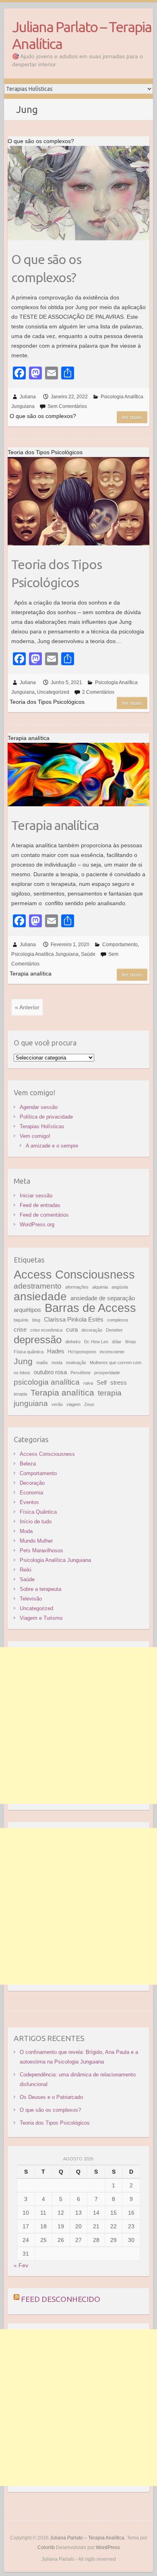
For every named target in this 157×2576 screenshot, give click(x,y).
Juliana (28, 397)
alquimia (100, 1287)
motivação (76, 1363)
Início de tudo (36, 1522)
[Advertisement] (78, 1726)
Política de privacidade (46, 1117)
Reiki (26, 1570)
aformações (77, 1287)
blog (36, 1320)
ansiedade (40, 1296)
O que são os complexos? (46, 268)
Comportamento (120, 945)
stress (119, 1382)
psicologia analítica (47, 1382)
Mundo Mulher (36, 1541)
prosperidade (107, 1373)
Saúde (88, 954)
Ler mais (132, 417)
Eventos (29, 1502)
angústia (120, 1287)
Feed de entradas (40, 1205)
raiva (88, 1383)
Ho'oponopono (82, 1352)
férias (131, 1342)
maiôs (42, 1363)
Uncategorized (53, 692)
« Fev (21, 2265)
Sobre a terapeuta (40, 1589)
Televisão (31, 1599)
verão (57, 1404)
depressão (38, 1340)
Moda (26, 1531)
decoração (92, 1330)
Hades (56, 1351)
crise (20, 1329)
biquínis (21, 1320)
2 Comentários (98, 692)
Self (102, 1382)
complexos (118, 1320)
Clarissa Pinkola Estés (74, 1319)
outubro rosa (50, 1372)
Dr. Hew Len (96, 1342)
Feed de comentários (44, 1215)
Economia (31, 1493)
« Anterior (27, 1007)
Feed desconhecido (61, 2299)
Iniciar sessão (36, 1196)
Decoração (32, 1483)
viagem (73, 1404)
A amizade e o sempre (52, 1146)
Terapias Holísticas (42, 1126)
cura (72, 1329)
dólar (117, 1342)
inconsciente (112, 1352)
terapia (20, 1394)
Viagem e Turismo (41, 1618)
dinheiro (73, 1342)
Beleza (28, 1464)
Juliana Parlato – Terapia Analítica (82, 35)
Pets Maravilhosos (41, 1550)
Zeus (89, 1404)
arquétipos (27, 1310)
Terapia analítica (55, 825)
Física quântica (29, 1352)
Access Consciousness (74, 1274)
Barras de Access (90, 1308)
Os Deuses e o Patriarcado (51, 2097)
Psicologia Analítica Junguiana (45, 954)
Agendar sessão (39, 1107)
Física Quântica (38, 1512)
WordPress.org (37, 1224)
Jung (23, 1361)
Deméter (114, 1330)
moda (57, 1363)
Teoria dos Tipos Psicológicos (57, 573)
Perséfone (81, 1373)
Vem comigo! (35, 1136)
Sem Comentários (67, 406)
